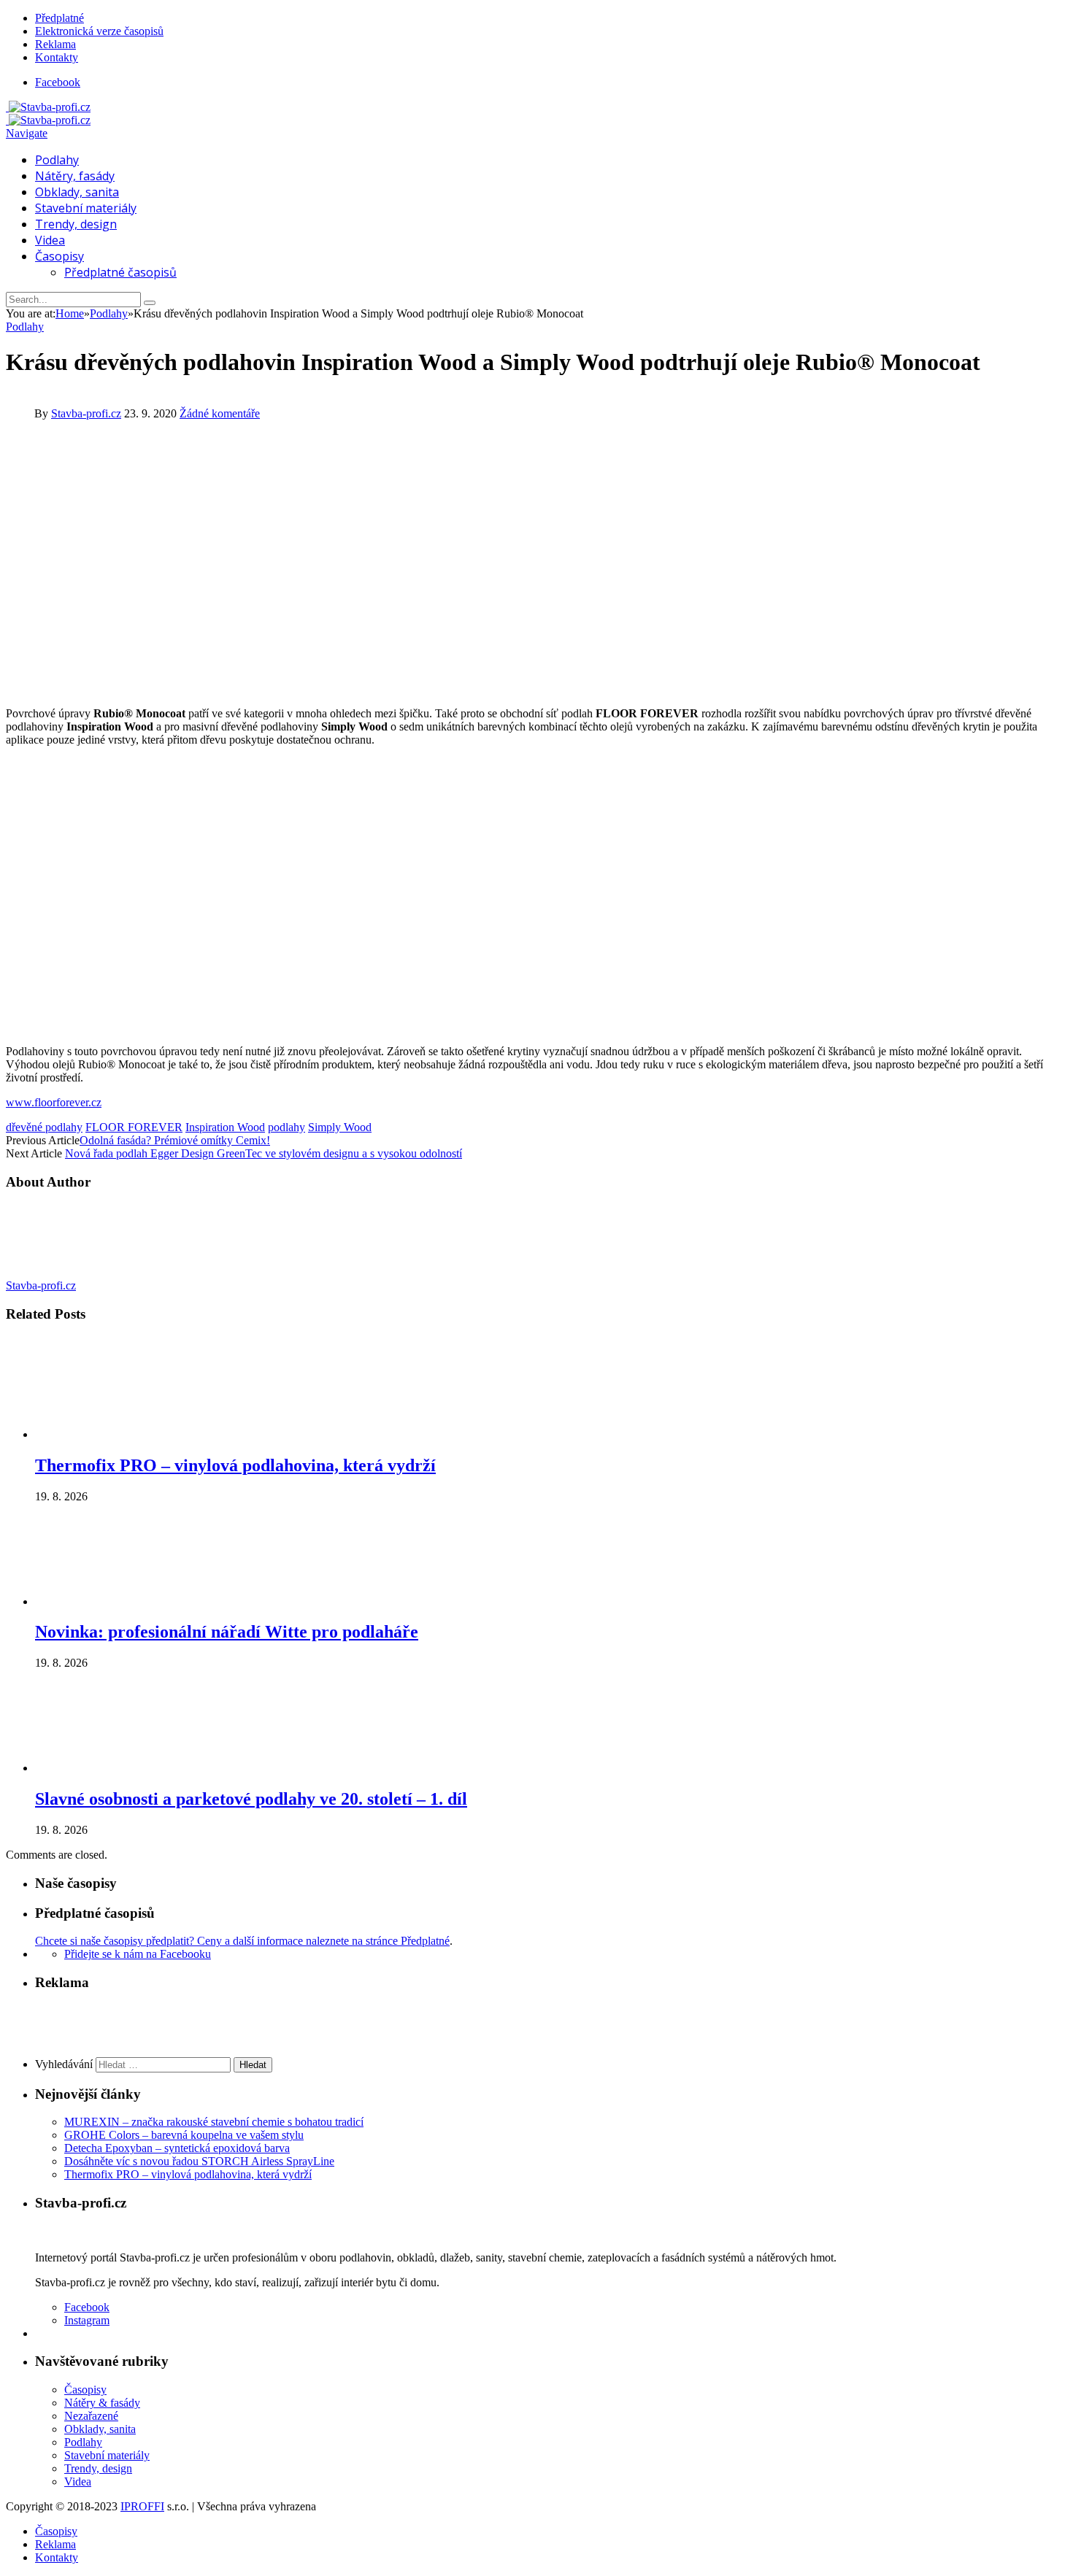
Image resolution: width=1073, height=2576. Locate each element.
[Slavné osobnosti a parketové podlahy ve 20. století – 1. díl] (113, 1768)
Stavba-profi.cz (86, 413)
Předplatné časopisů (120, 272)
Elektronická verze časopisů (99, 31)
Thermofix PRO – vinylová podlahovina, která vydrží (235, 1465)
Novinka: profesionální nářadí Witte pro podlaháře (227, 1632)
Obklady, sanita (77, 192)
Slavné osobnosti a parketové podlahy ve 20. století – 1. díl (251, 1799)
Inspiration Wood (225, 1127)
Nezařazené (91, 2416)
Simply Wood (340, 1127)
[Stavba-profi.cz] (48, 107)
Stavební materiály (86, 208)
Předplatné (59, 18)
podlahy (286, 1127)
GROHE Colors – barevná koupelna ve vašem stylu (184, 2135)
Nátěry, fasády (75, 176)
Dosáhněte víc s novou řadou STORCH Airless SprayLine (199, 2161)
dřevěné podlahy (44, 1127)
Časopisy (59, 256)
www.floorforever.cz (54, 1102)
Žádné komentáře (220, 413)
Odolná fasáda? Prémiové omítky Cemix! (175, 1140)
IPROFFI (142, 2506)
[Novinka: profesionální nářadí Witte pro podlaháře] (113, 1601)
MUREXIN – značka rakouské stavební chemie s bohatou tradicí (214, 2122)
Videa (50, 240)
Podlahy (57, 160)
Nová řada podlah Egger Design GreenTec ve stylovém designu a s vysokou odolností (264, 1153)
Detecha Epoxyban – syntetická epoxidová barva (177, 2148)
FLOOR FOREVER (134, 1127)
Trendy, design (76, 224)
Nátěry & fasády (102, 2403)
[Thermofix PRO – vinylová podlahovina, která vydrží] (113, 1434)
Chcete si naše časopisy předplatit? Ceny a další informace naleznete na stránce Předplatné (242, 1941)
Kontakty (57, 57)
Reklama (55, 44)
